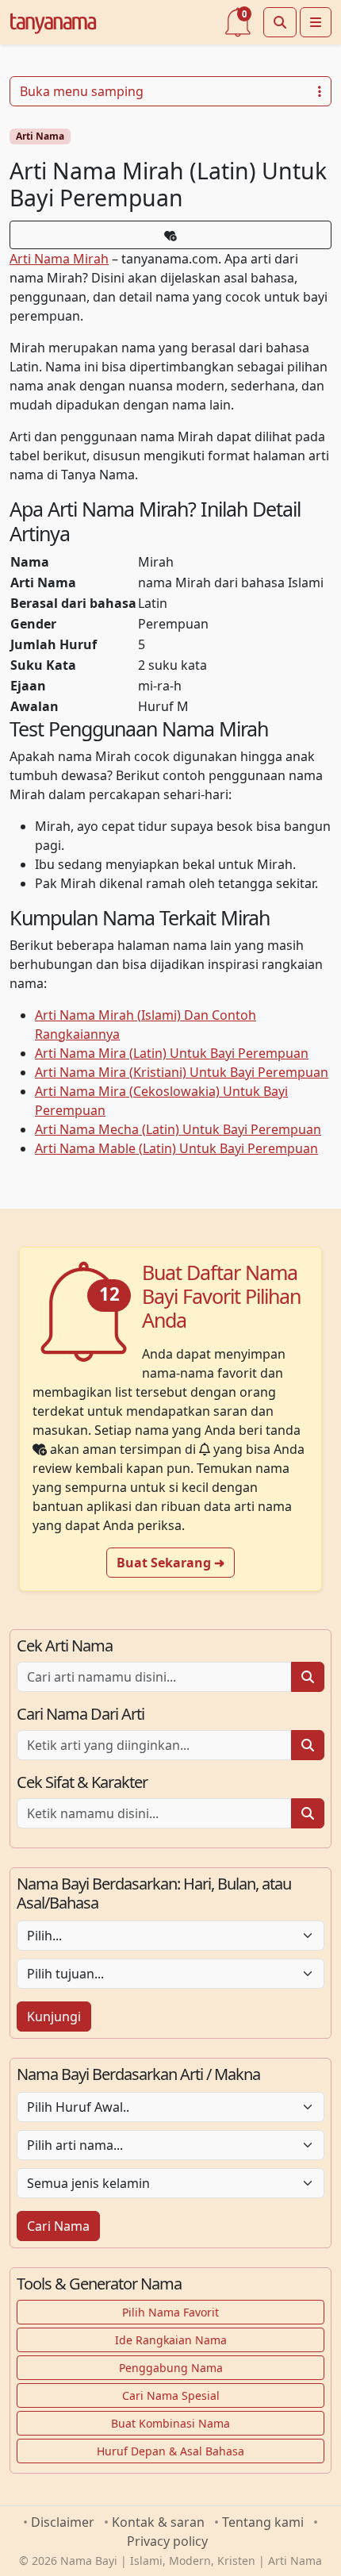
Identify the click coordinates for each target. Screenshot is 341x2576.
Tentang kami (263, 2522)
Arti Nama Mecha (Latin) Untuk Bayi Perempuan (178, 1129)
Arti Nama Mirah (59, 259)
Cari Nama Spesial (171, 2395)
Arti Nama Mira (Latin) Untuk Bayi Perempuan (172, 1053)
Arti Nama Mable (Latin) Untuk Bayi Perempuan (176, 1148)
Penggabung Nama (171, 2368)
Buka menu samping (82, 91)
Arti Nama (40, 136)
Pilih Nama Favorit (170, 2312)
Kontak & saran (158, 2522)
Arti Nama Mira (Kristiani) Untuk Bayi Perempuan (182, 1072)
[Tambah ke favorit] (170, 235)
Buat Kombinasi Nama (170, 2423)
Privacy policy (167, 2541)
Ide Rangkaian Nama (171, 2340)
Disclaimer (63, 2522)
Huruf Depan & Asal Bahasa (170, 2451)
